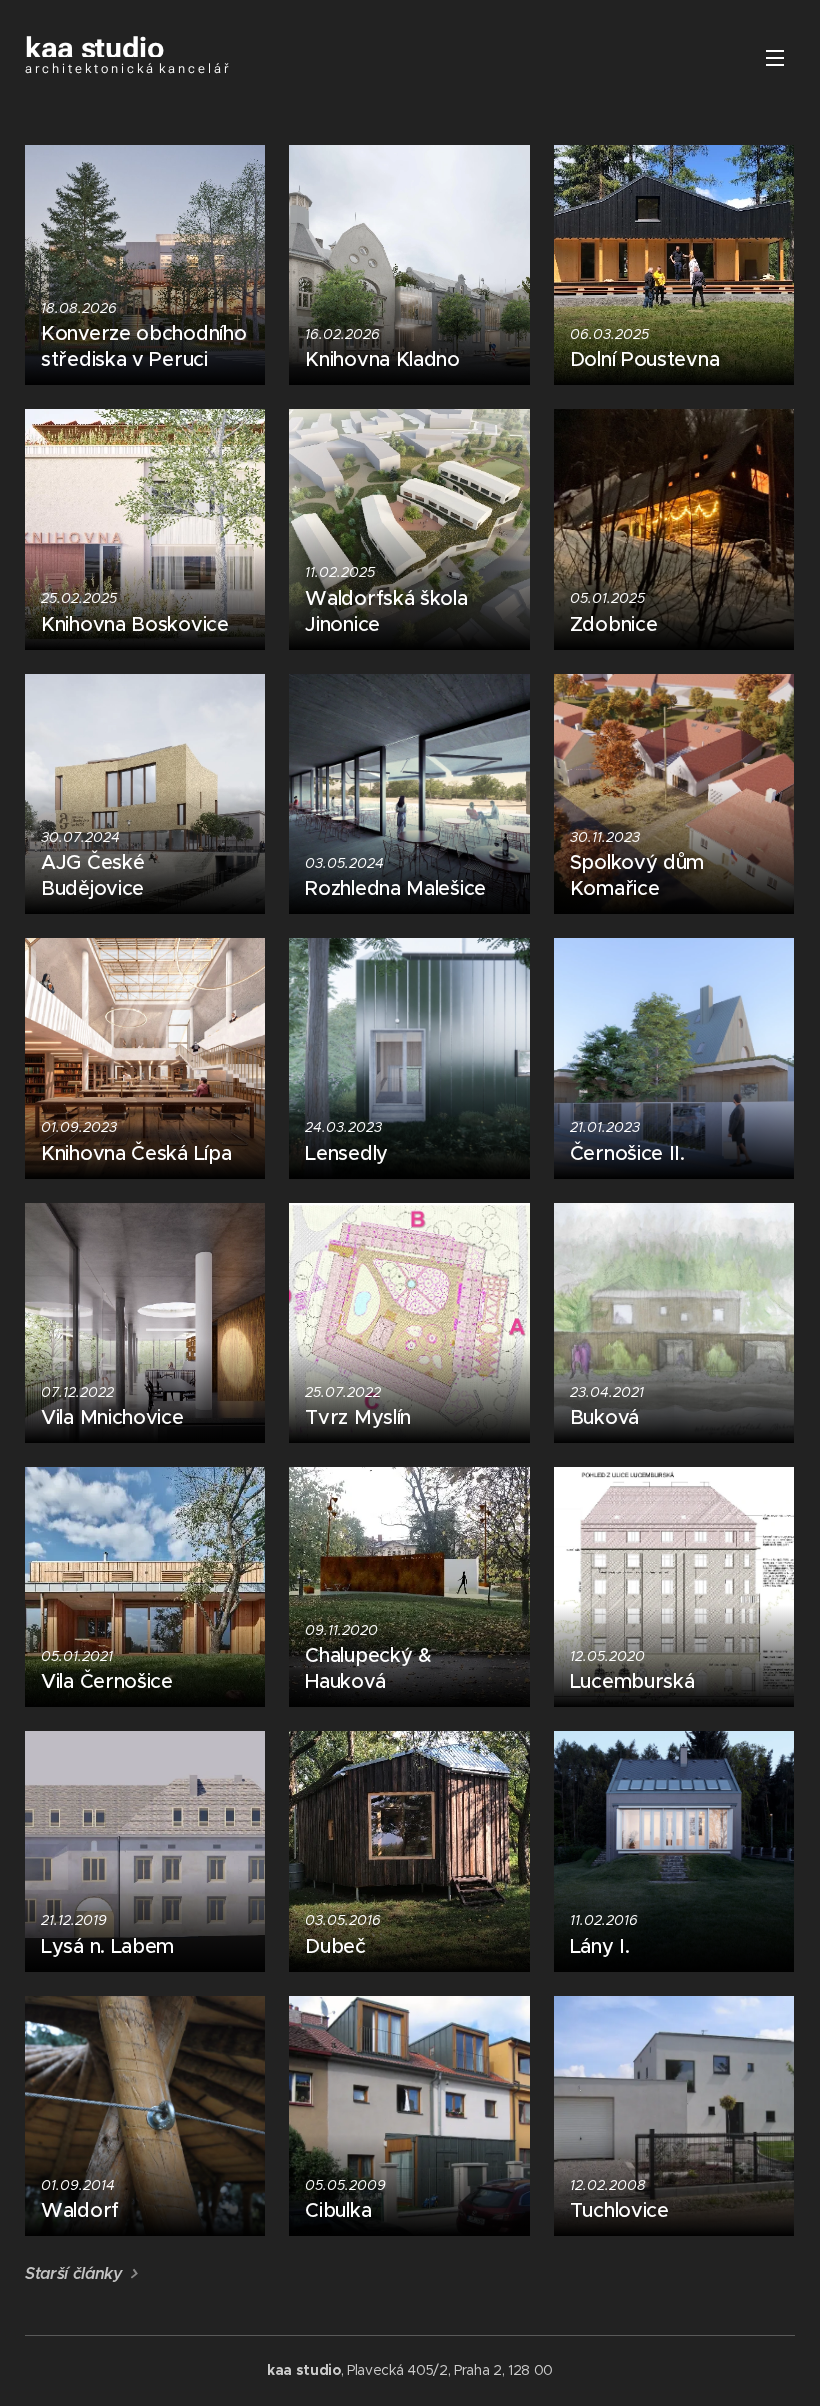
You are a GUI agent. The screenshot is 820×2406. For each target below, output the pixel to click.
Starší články (74, 2273)
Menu (775, 57)
